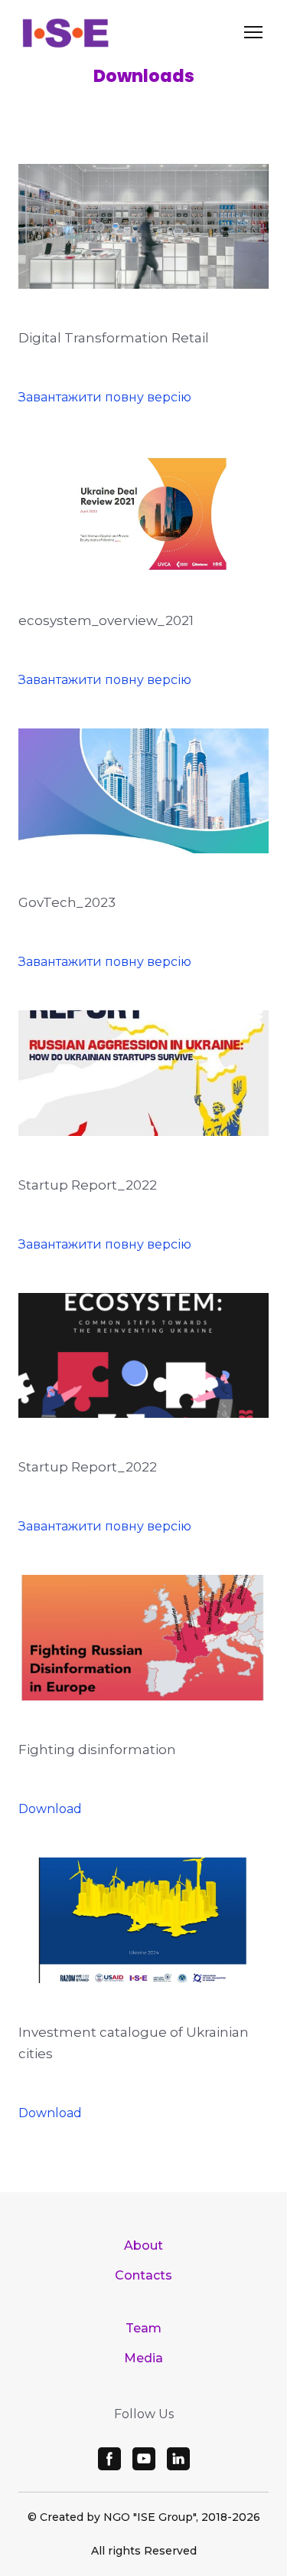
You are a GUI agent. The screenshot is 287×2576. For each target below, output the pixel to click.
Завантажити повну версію (105, 397)
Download (50, 1809)
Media (143, 2358)
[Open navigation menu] (253, 32)
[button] (109, 2459)
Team (143, 2328)
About (143, 2245)
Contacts (143, 2275)
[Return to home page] (65, 32)
